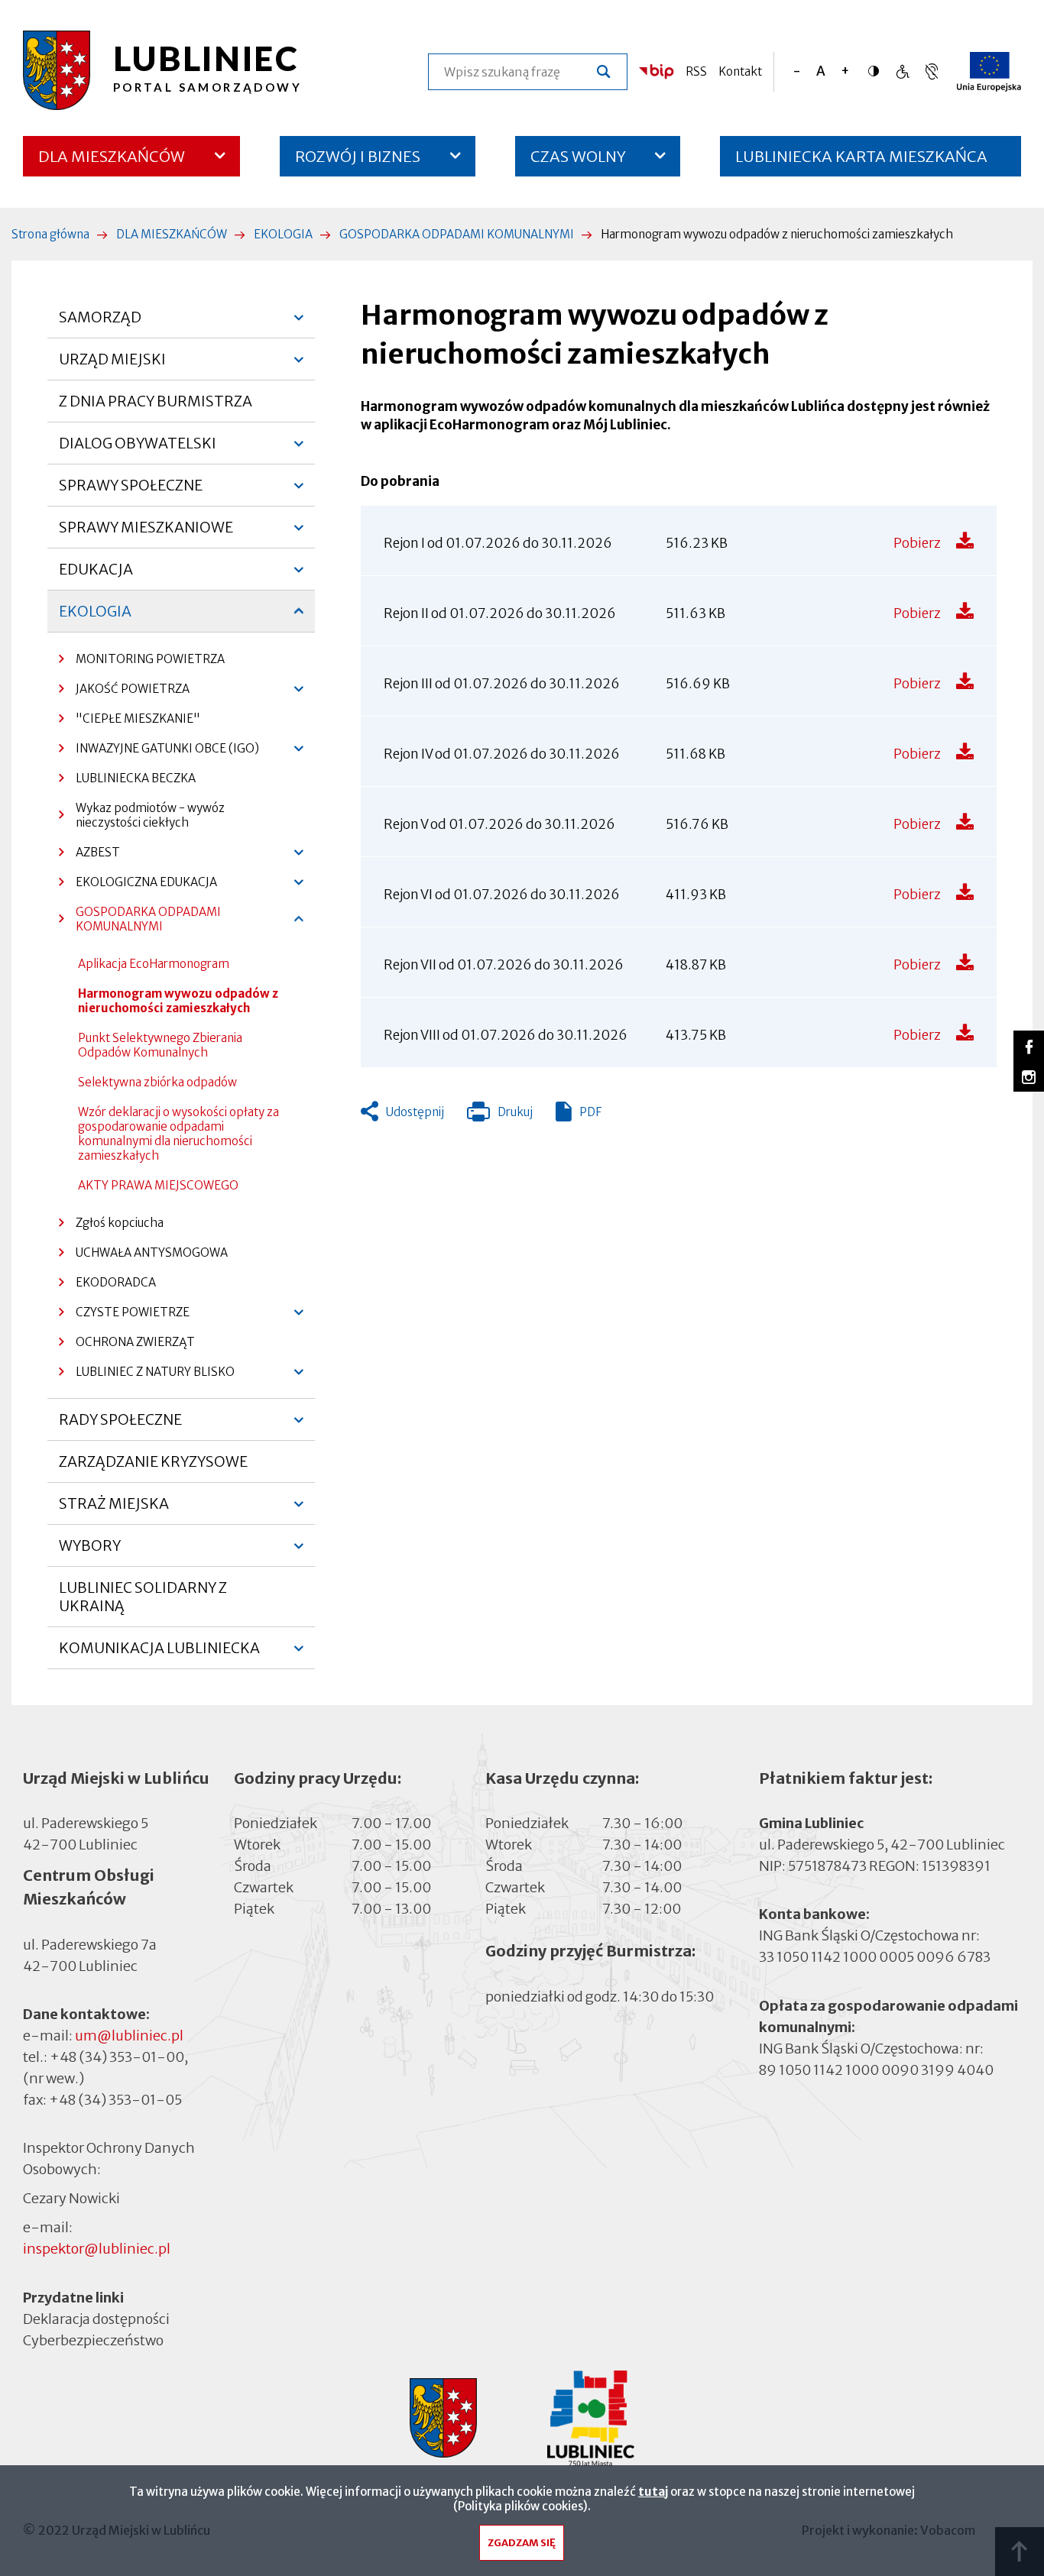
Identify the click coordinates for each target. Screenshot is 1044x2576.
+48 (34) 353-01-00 (117, 2057)
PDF (590, 1112)
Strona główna (50, 234)
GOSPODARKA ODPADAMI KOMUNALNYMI (457, 234)
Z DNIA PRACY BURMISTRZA (156, 401)
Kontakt (740, 71)
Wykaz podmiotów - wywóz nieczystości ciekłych (150, 815)
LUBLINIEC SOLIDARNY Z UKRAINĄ (143, 1597)
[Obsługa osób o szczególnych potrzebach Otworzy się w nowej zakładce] (932, 71)
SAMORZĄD (100, 323)
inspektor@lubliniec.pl (97, 2249)
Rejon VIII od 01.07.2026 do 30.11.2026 (506, 1035)
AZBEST (89, 856)
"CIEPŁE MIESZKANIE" (138, 718)
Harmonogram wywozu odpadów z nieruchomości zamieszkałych (178, 1001)
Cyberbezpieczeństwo (93, 2340)
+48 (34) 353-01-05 (115, 2100)
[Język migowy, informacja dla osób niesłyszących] (902, 71)
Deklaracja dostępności (96, 2319)
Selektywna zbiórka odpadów (157, 1082)
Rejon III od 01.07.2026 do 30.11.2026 (502, 684)
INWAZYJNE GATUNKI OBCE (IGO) (159, 752)
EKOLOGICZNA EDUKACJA (138, 886)
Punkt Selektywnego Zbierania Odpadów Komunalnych (160, 1045)
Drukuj (500, 1115)
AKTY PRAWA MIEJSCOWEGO (158, 1185)
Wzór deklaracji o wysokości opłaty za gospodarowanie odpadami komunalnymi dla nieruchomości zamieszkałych (178, 1134)
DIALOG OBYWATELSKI (138, 449)
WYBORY (90, 1552)
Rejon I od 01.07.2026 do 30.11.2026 (498, 543)
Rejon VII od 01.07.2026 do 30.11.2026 (504, 965)
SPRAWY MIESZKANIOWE (146, 533)
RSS (696, 71)
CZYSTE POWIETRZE (124, 1316)
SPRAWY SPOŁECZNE (131, 491)
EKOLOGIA (283, 234)
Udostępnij (415, 1112)
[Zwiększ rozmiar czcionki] (845, 71)
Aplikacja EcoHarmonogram (154, 964)
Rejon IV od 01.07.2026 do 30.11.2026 (502, 754)
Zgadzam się (522, 2543)
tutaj (653, 2492)
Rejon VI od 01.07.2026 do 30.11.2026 (502, 895)
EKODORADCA (116, 1282)
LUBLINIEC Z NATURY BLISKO (147, 1375)
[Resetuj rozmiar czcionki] (821, 71)
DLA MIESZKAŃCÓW (112, 156)
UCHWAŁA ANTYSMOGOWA (152, 1252)
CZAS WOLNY (578, 156)
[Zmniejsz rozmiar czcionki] (797, 71)
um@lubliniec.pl (129, 2036)
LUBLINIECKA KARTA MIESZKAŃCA (861, 162)
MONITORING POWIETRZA (150, 659)
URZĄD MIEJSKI (112, 365)
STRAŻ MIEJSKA (114, 1510)
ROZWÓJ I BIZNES (358, 156)
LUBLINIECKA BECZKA (136, 778)
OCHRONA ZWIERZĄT (135, 1342)
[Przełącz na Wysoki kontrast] (877, 71)
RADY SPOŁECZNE (120, 1426)
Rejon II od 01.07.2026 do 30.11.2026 (500, 613)
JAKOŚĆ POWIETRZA (124, 693)
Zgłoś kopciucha (120, 1223)
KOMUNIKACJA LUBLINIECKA (159, 1654)
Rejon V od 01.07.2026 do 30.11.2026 (499, 824)
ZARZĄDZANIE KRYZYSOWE (153, 1461)
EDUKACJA (96, 575)
